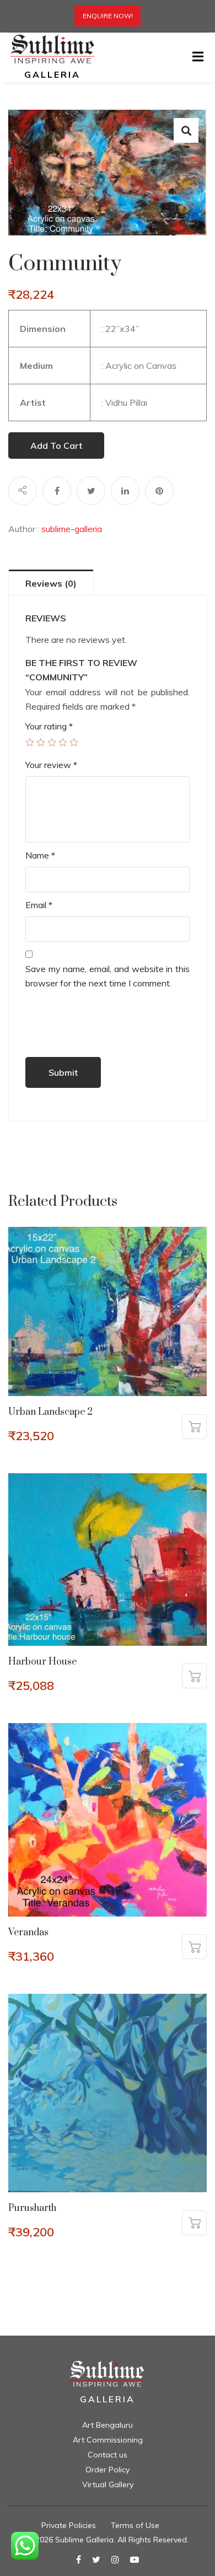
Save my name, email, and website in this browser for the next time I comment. (108, 976)
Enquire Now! (108, 16)
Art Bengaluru (108, 2425)
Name (40, 855)
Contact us (108, 2455)
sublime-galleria (72, 529)
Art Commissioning (108, 2440)
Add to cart (56, 446)
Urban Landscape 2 (50, 1412)
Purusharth (32, 2208)
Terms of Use (135, 2525)
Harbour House (42, 1662)
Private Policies (69, 2525)
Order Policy (108, 2470)
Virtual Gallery (108, 2484)
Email (39, 905)
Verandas (28, 1933)
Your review (51, 765)
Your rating (49, 726)
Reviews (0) (51, 583)
